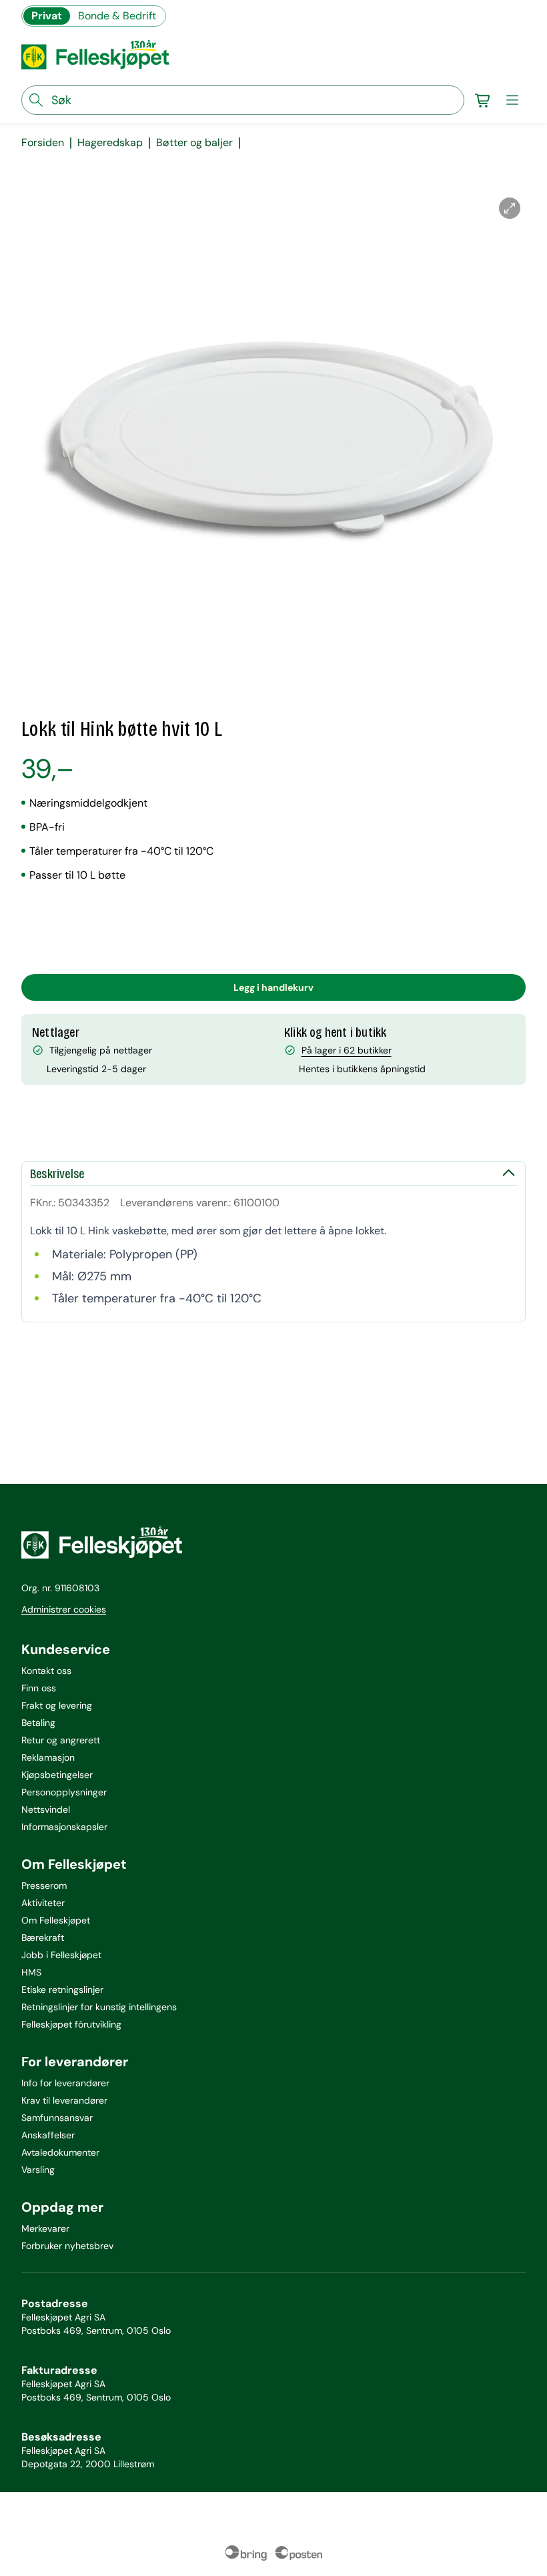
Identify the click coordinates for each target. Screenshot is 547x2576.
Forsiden (43, 143)
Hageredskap (110, 143)
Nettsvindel (46, 1809)
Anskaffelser (48, 2135)
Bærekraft (43, 1938)
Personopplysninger (64, 1792)
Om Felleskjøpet (56, 1920)
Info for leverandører (65, 2083)
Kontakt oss (46, 1671)
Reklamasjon (48, 1757)
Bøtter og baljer (194, 143)
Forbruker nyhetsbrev (67, 2246)
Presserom (44, 1885)
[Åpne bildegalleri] (510, 208)
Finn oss (39, 1688)
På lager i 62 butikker (347, 1050)
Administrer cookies (64, 1609)
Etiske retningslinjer (62, 1990)
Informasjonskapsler (64, 1827)
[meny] (512, 100)
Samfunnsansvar (57, 2118)
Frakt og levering (57, 1705)
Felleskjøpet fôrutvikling (71, 2024)
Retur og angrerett (61, 1740)
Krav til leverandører (64, 2100)
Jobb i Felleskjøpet (61, 1955)
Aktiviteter (43, 1903)
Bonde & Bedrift (117, 16)
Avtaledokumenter (60, 2152)
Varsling (38, 2170)
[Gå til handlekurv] (483, 100)
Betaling (38, 1723)
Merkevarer (45, 2228)
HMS (31, 1972)
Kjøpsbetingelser (57, 1775)
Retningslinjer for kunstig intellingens (99, 2007)
